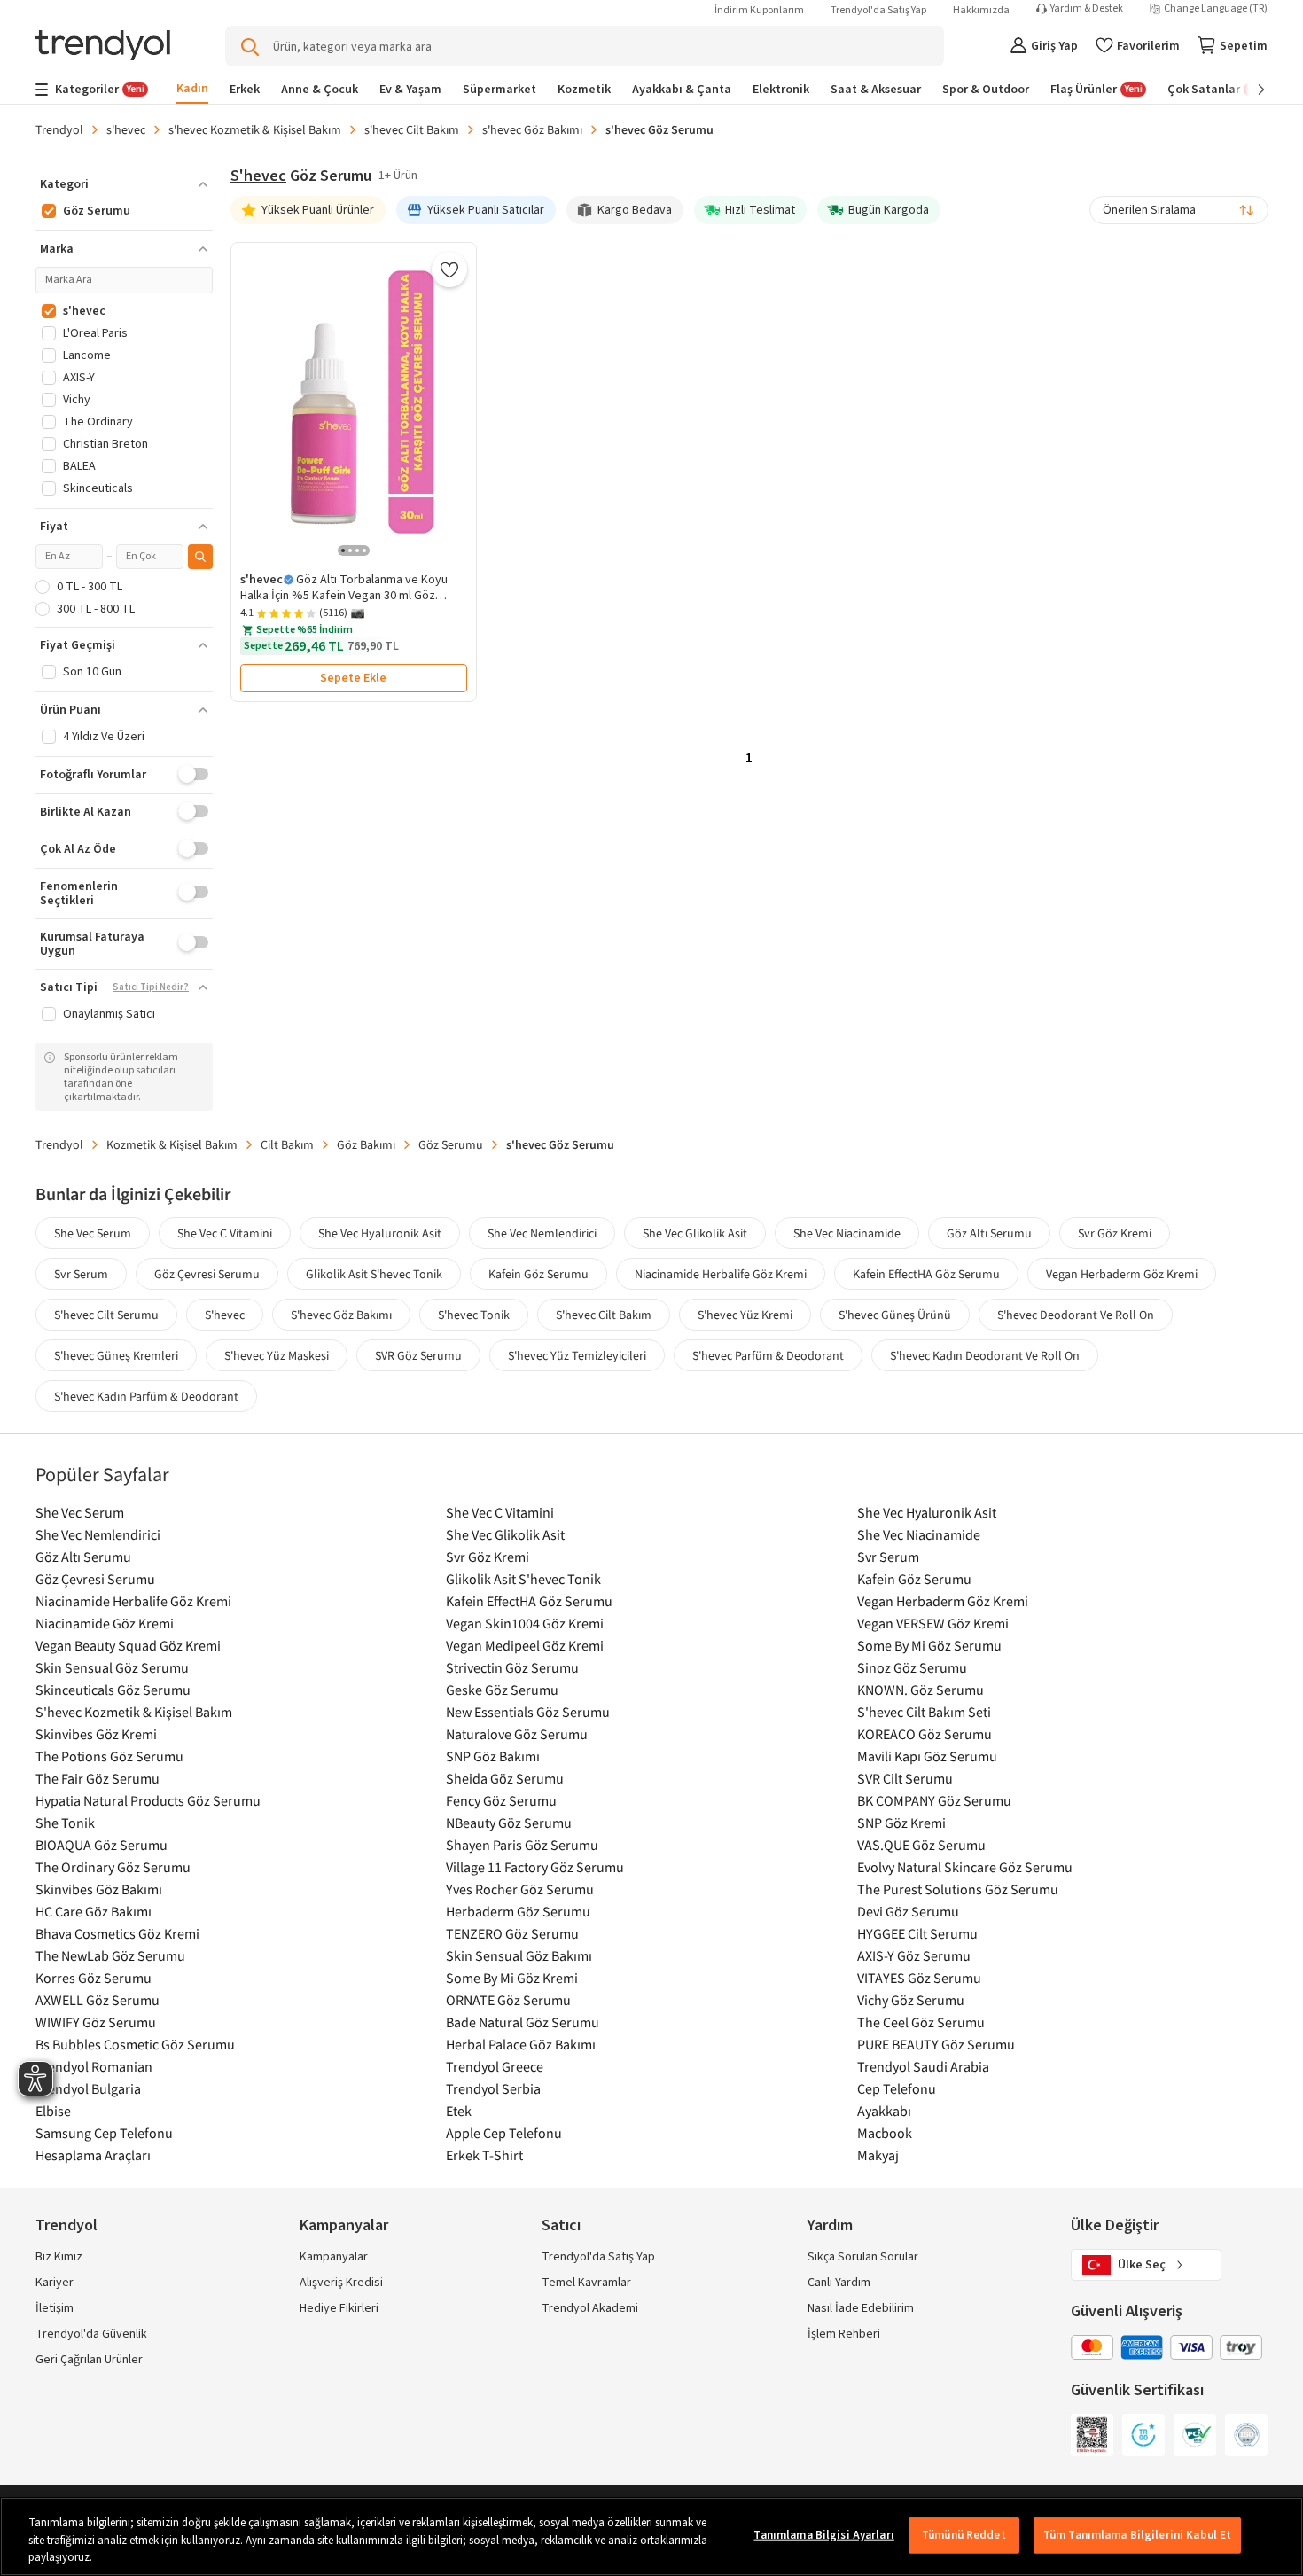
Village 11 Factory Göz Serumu (535, 1867)
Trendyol (59, 129)
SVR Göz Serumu (418, 1355)
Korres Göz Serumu (94, 1978)
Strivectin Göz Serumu (512, 1667)
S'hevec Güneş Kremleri (116, 1355)
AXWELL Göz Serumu (98, 2000)
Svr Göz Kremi (1115, 1233)
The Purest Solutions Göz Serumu (958, 1889)
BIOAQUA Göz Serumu (101, 1845)
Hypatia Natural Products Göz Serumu (148, 1800)
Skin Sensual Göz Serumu (112, 1667)
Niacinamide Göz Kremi (105, 1623)
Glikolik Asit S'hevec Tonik (374, 1274)
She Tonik (65, 1823)
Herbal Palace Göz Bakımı (521, 2044)
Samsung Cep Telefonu (104, 2133)
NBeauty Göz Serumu (509, 1823)
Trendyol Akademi (590, 2308)
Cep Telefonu (897, 2088)
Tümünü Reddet (964, 2534)
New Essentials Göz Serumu (528, 1712)
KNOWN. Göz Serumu (921, 1690)
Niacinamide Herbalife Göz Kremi (721, 1274)
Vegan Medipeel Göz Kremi (525, 1645)
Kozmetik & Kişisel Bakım (172, 1144)
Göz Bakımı (366, 1144)
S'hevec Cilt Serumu (106, 1315)
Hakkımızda (981, 10)
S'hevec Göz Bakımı (341, 1315)
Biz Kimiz (59, 2257)
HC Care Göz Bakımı (94, 1911)
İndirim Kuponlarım (759, 10)
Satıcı (561, 2225)
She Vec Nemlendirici (542, 1233)
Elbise (53, 2111)
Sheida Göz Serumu (505, 1778)
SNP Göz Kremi (901, 1823)
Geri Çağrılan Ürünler (89, 2360)
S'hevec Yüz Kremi (745, 1315)
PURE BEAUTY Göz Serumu (936, 2044)
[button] (124, 184)
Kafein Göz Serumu (538, 1274)
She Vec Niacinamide (847, 1233)
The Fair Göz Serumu (98, 1778)
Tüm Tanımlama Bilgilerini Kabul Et (1137, 2534)
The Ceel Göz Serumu (921, 2022)
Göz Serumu (451, 1144)
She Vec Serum (93, 1233)
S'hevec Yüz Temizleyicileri (577, 1355)
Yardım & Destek (1087, 9)
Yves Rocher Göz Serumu (520, 1889)
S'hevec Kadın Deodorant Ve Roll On (985, 1355)
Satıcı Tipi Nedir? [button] (151, 987)
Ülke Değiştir (1115, 2225)
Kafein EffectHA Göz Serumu (926, 1274)
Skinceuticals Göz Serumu (113, 1690)
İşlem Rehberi (844, 2334)
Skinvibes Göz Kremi (96, 1734)
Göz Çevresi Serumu (207, 1274)
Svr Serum (81, 1274)
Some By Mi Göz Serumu (929, 1645)
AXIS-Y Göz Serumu (914, 1955)
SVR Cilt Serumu (905, 1778)
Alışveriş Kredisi (341, 2283)
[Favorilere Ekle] (449, 269)
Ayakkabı (884, 2111)
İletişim (55, 2308)
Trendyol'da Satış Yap (878, 10)
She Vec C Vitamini (225, 1233)
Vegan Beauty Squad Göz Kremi (128, 1645)
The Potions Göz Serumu (109, 1756)
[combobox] (1179, 210)
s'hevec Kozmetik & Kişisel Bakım (255, 129)
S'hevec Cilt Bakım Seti (924, 1712)
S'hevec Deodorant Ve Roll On (1076, 1315)
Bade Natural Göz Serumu (523, 2022)
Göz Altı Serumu (989, 1233)
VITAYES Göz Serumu (919, 1978)
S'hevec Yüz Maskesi (277, 1355)
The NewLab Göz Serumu (110, 1955)
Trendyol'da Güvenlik (91, 2334)
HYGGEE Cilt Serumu (917, 1933)
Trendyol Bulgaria (88, 2088)
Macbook (885, 2133)
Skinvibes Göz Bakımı (99, 1889)
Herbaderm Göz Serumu (518, 1911)
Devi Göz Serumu (908, 1911)
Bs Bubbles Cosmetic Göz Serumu (135, 2044)
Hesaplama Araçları (93, 2155)
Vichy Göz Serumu (911, 2000)
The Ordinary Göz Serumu (113, 1867)
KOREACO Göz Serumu (925, 1734)
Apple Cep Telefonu (504, 2133)
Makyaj (878, 2155)
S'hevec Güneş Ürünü (895, 1315)
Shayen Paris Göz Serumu (522, 1845)
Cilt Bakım (287, 1144)
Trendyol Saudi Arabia (923, 2066)
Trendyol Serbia (493, 2088)
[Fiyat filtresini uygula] (200, 557)
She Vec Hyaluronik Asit (380, 1233)
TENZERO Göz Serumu (512, 1933)
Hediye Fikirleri (339, 2308)
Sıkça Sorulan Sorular (863, 2257)
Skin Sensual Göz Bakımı (519, 1955)
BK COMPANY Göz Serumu (934, 1800)
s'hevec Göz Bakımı (532, 129)
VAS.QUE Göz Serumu (921, 1845)
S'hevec (225, 1315)
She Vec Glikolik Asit (695, 1233)
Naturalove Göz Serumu (517, 1734)
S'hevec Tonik (474, 1315)
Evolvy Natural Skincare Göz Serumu (965, 1867)
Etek (459, 2111)
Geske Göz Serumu (502, 1690)
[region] (651, 2537)
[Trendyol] (103, 47)
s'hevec (126, 129)
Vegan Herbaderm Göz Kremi (1122, 1274)
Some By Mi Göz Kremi (512, 1978)
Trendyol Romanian (94, 2066)
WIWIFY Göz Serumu (96, 2022)
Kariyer (55, 2283)
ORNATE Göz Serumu (508, 2000)
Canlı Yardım (839, 2283)
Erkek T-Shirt (484, 2155)
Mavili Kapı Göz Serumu (927, 1756)
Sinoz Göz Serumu (912, 1667)
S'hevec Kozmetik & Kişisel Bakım (134, 1712)
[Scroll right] (1249, 90)
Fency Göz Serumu (501, 1800)
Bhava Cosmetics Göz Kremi (117, 1933)
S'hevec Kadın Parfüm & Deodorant (146, 1396)
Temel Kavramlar (586, 2283)
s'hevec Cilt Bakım (412, 129)
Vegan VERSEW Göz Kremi (933, 1623)
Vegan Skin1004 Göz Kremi (525, 1623)
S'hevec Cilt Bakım (604, 1315)
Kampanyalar (334, 2257)
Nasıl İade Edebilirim (861, 2308)
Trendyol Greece (495, 2066)
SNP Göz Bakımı (493, 1756)
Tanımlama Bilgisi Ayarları (823, 2534)
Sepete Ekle (353, 678)
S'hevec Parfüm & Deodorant (768, 1355)
